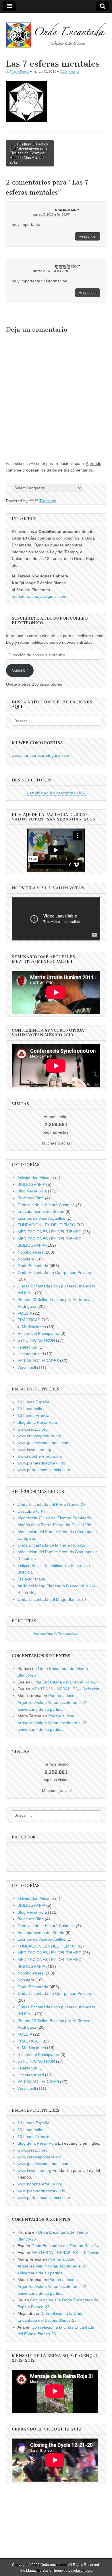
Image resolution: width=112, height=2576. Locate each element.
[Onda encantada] (56, 32)
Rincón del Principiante (38, 1333)
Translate (48, 501)
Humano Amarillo (46, 1634)
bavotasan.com (80, 2571)
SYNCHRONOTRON (36, 1340)
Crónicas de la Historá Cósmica (46, 1205)
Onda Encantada (33, 1266)
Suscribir (20, 670)
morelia (62, 210)
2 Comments (69, 71)
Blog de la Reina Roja (37, 1422)
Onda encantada (54, 2565)
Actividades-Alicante (36, 1178)
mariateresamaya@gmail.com (39, 596)
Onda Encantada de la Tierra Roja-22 (52, 1545)
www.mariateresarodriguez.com (40, 755)
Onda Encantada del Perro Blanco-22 (52, 1504)
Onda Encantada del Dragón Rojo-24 (65, 1682)
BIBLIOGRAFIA (31, 1184)
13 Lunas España (33, 1402)
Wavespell (27, 1367)
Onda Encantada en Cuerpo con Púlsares (55, 1273)
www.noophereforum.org (40, 1456)
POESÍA (25, 1313)
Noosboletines (30, 1252)
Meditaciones (34, 1327)
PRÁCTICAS (29, 1320)
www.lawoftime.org (34, 1450)
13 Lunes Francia (33, 1415)
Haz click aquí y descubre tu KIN (56, 793)
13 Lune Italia (30, 1409)
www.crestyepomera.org (39, 1436)
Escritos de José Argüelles (41, 1218)
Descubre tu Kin (32, 1511)
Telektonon (27, 1347)
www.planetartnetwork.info (41, 1463)
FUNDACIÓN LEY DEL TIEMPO (46, 1225)
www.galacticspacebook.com (44, 1443)
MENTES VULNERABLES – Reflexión (65, 1689)
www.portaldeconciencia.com (44, 1470)
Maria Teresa (20, 71)
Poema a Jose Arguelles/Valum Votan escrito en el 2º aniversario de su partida (52, 1702)
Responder (88, 236)
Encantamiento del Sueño (41, 1211)
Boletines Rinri (31, 1198)
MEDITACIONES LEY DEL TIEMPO (50, 1232)
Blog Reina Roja (32, 1191)
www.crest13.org (33, 1429)
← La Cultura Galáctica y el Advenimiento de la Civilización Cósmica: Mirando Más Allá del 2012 (29, 153)
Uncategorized (31, 1354)
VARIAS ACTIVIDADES (38, 1361)
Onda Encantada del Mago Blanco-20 (52, 1599)
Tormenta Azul (68, 1634)
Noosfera (26, 1259)
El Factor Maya (31, 1579)
